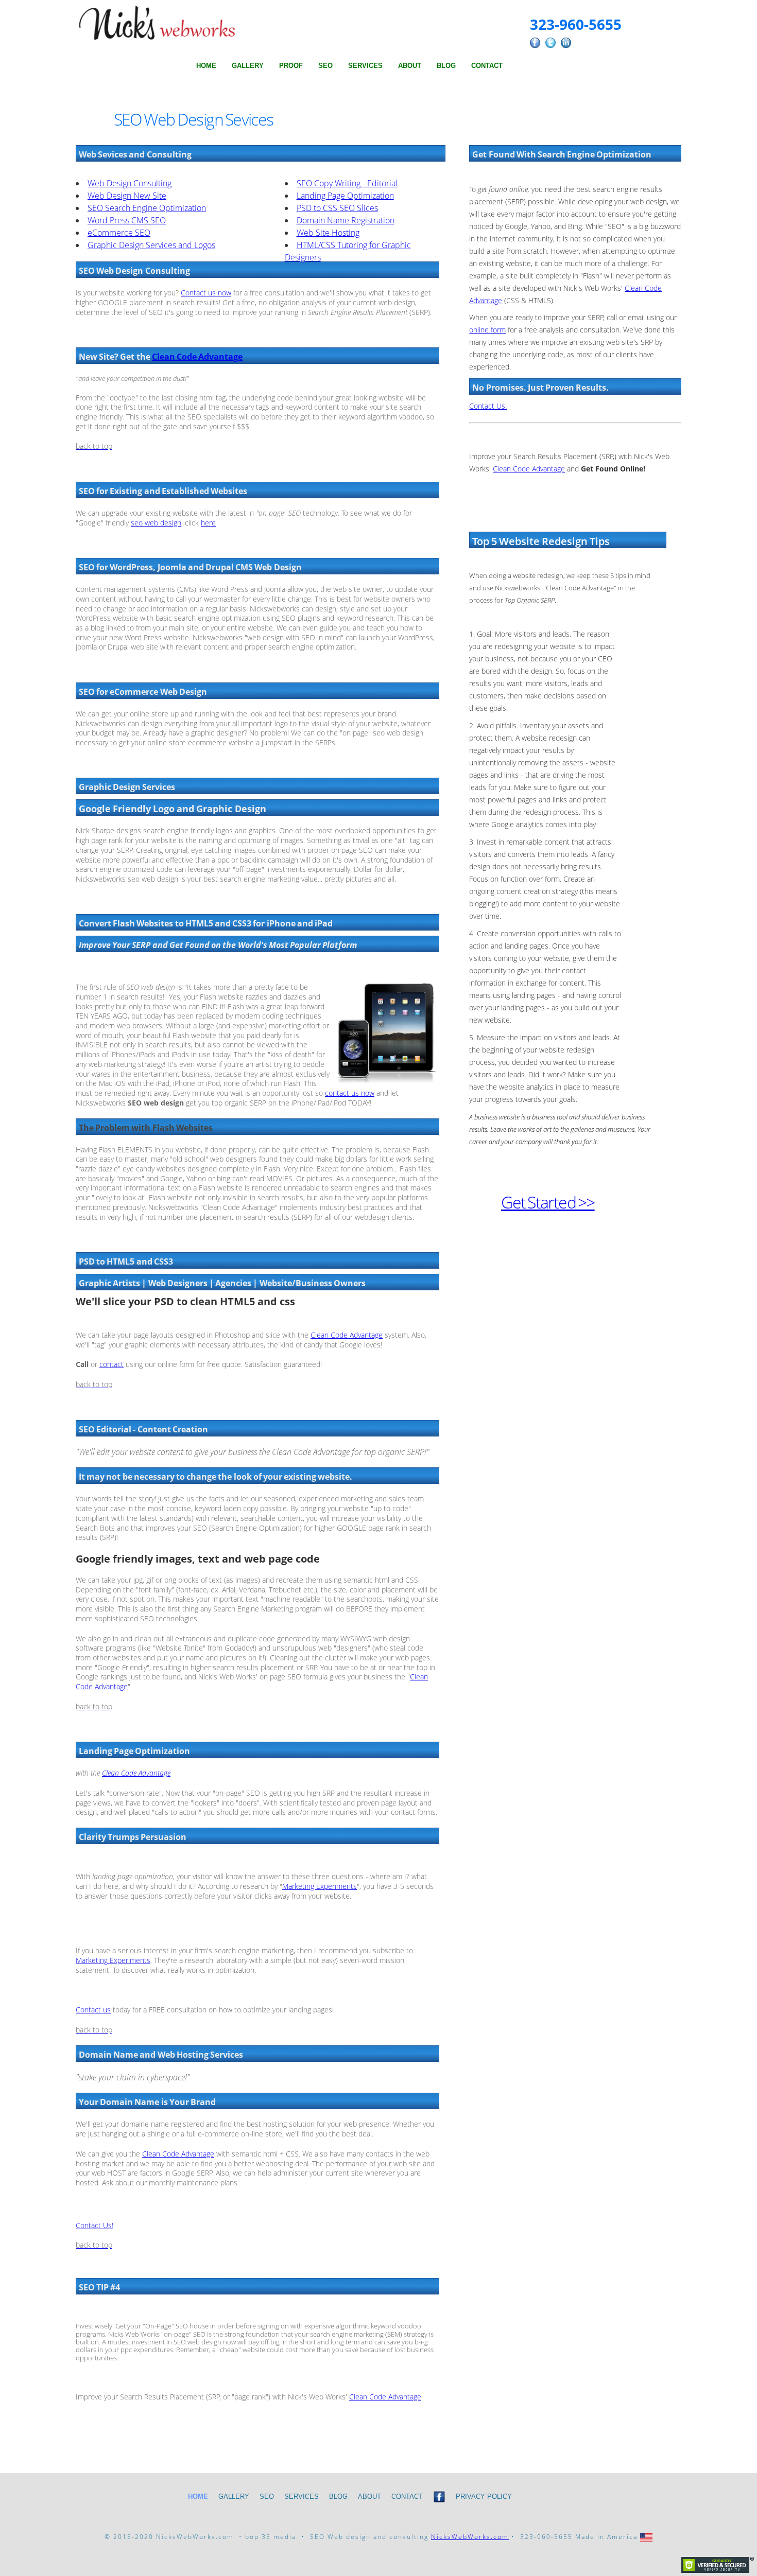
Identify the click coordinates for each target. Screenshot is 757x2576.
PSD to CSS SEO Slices (337, 208)
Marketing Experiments (320, 1886)
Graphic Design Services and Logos (151, 245)
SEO (325, 66)
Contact (487, 66)
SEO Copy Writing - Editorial (347, 183)
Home (206, 66)
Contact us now (206, 293)
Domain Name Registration (346, 220)
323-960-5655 (576, 24)
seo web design (156, 523)
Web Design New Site (127, 196)
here (208, 523)
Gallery (248, 66)
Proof (291, 66)
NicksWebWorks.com (470, 2537)
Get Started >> (548, 1202)
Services (365, 66)
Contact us (93, 2010)
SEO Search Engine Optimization (147, 208)
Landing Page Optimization (345, 196)
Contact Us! (94, 2225)
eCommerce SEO (119, 233)
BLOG (446, 66)
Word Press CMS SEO (127, 220)
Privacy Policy (484, 2496)
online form (487, 330)
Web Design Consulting (130, 183)
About (410, 66)
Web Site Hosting (328, 233)
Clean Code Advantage (197, 357)
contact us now (350, 1093)
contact (111, 1364)
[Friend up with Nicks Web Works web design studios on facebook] (439, 2503)
